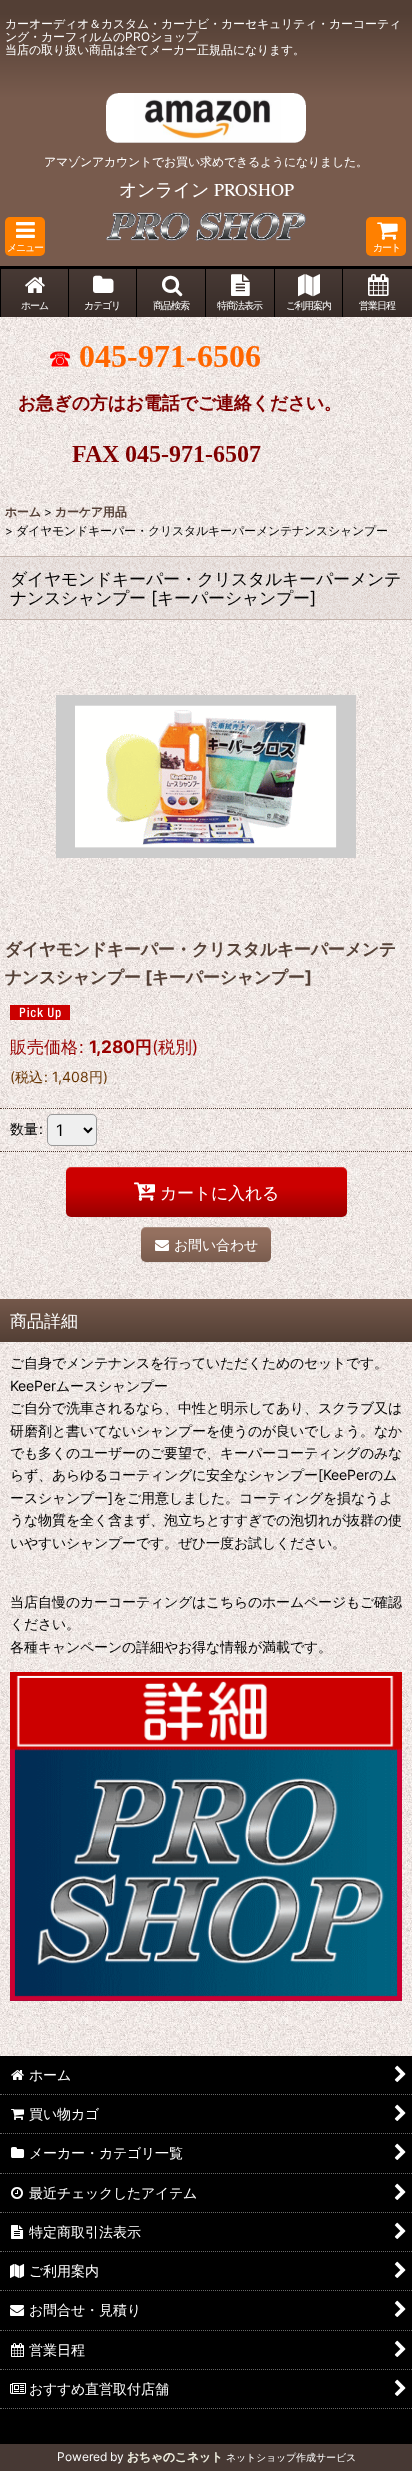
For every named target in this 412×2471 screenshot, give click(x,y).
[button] (25, 236)
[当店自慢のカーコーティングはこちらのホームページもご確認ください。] (206, 1834)
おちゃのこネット (175, 2456)
